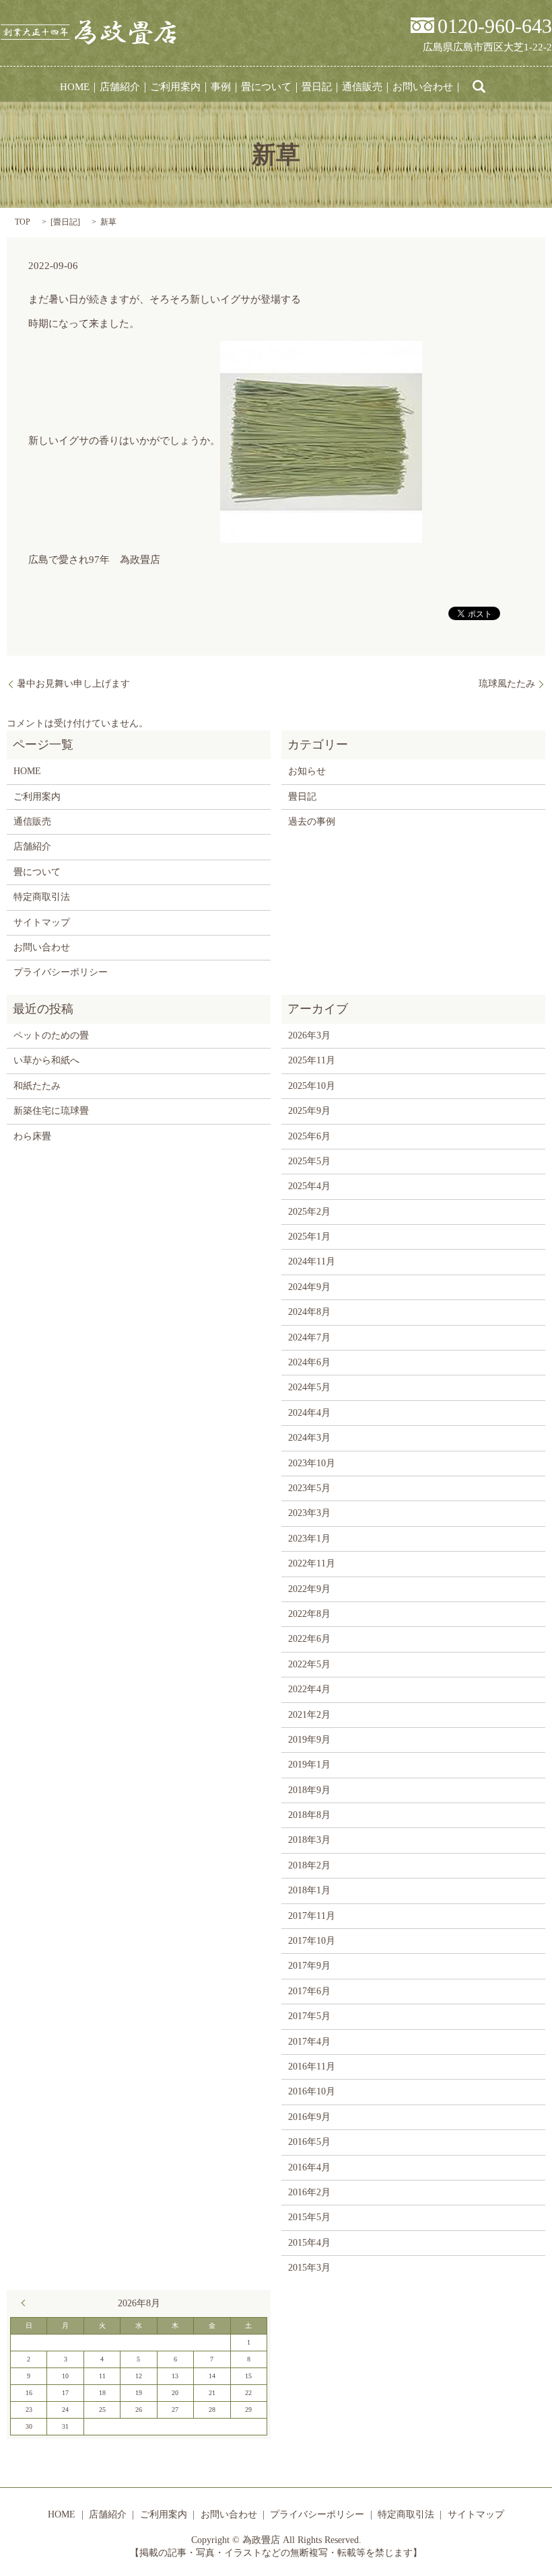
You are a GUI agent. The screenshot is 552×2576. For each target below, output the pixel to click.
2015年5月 (309, 2217)
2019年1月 (309, 1765)
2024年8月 (309, 1312)
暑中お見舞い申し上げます (73, 684)
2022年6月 (309, 1639)
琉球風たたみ (507, 684)
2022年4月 (309, 1689)
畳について (266, 87)
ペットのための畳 (51, 1035)
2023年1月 (309, 1539)
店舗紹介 (120, 87)
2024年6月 (309, 1362)
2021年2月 (309, 1715)
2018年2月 (309, 1865)
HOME (75, 87)
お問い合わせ (423, 87)
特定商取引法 (42, 897)
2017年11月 (312, 1916)
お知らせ (307, 771)
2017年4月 (309, 2042)
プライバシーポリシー (61, 972)
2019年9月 (309, 1740)
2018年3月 (309, 1840)
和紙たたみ (37, 1086)
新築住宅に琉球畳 (51, 1111)
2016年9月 (309, 2117)
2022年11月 (312, 1563)
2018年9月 (309, 1790)
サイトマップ (42, 922)
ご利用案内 (175, 87)
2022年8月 (309, 1614)
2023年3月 (309, 1513)
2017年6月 (309, 1991)
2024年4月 (309, 1413)
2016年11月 (312, 2067)
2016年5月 (309, 2142)
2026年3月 (309, 1035)
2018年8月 (309, 1815)
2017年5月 (309, 2016)
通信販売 (362, 87)
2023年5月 (309, 1488)
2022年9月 (309, 1589)
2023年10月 (312, 1463)
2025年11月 (312, 1060)
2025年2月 (309, 1212)
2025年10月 (312, 1086)
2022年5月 (309, 1664)
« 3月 (26, 2303)
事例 (221, 87)
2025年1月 (309, 1237)
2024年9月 (309, 1287)
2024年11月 (312, 1261)
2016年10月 (312, 2091)
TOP (23, 222)
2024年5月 (309, 1387)
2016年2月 (309, 2192)
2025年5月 (309, 1161)
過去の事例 (312, 822)
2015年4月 (309, 2243)
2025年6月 (309, 1136)
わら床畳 (32, 1136)
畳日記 (317, 87)
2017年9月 (309, 1966)
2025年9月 (309, 1111)
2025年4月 (309, 1186)
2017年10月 (312, 1941)
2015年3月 (309, 2268)
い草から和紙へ (46, 1060)
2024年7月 (309, 1337)
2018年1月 (309, 1890)
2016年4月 (309, 2167)
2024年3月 (309, 1438)
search (479, 87)
